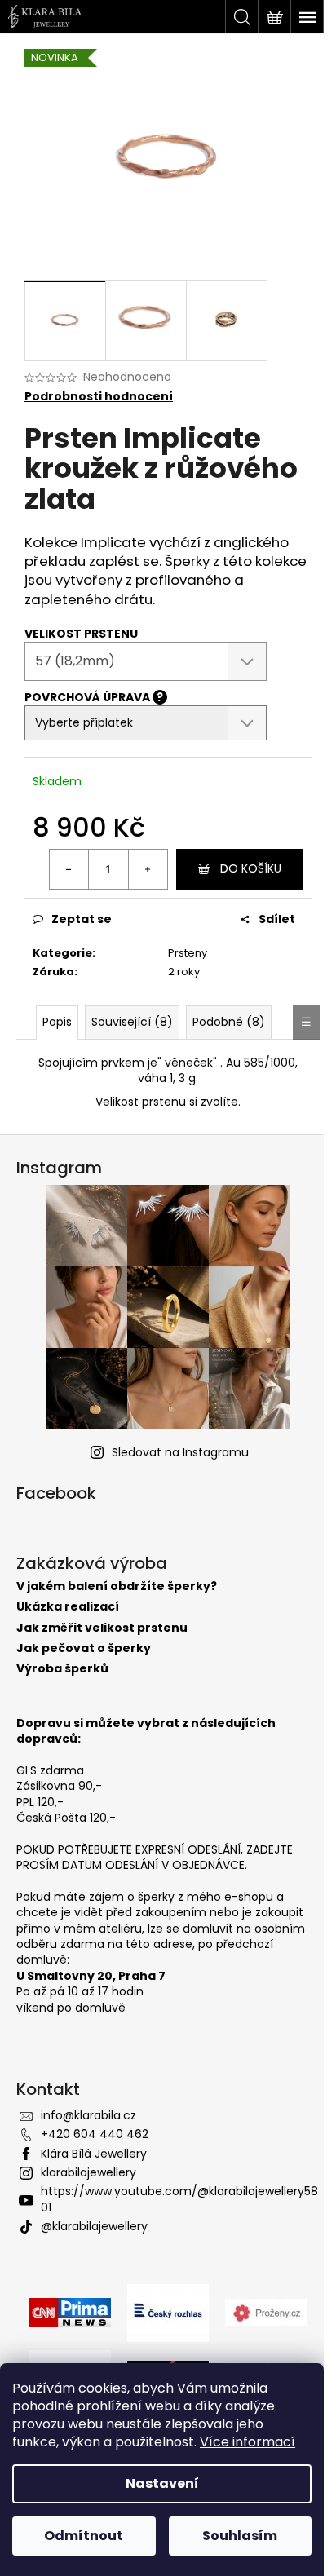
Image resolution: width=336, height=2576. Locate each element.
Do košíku (251, 868)
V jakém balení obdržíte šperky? (117, 1586)
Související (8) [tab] (132, 1022)
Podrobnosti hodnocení (99, 397)
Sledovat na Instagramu (180, 1452)
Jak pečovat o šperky (84, 1648)
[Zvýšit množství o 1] (148, 869)
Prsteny (188, 953)
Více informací (248, 2442)
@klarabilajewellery (94, 2226)
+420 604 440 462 (95, 2134)
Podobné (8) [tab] (229, 1022)
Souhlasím (240, 2536)
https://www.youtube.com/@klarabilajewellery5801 (179, 2199)
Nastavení (162, 2483)
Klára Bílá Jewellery (94, 2154)
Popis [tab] (57, 1022)
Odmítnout (84, 2536)
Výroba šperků (62, 1669)
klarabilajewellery (88, 2172)
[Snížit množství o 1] (69, 869)
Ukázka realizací (68, 1607)
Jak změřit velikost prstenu (102, 1628)
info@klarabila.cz (88, 2115)
